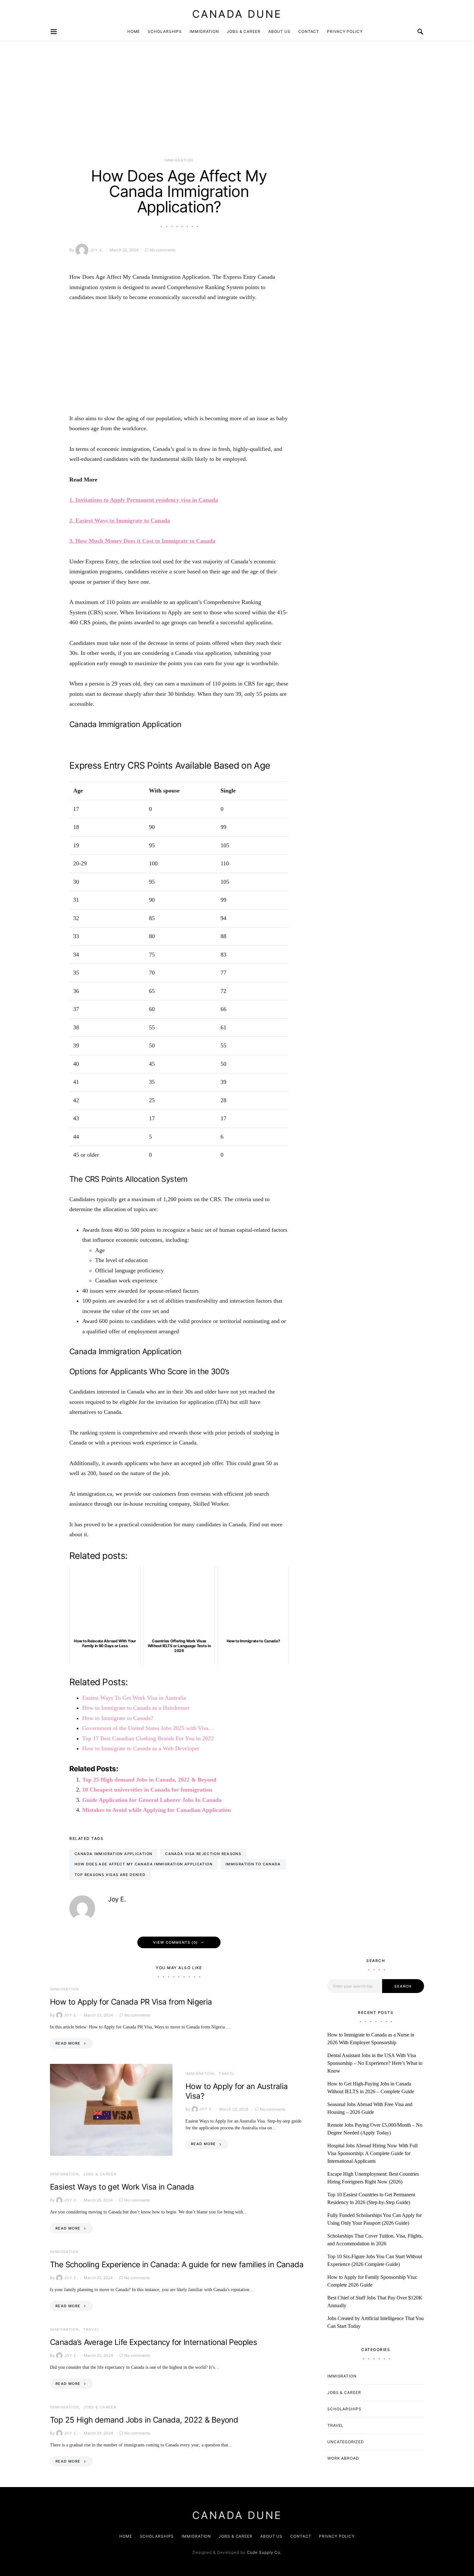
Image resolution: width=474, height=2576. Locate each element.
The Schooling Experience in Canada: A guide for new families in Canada (177, 2265)
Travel (227, 2074)
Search (403, 1986)
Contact (309, 31)
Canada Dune (237, 14)
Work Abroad (343, 2458)
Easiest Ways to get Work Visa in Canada (122, 2187)
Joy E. (97, 250)
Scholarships (165, 31)
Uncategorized (346, 2442)
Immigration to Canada (253, 1864)
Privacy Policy (345, 31)
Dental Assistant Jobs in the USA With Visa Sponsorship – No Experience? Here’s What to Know (375, 2063)
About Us (279, 31)
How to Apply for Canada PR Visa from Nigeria (131, 2002)
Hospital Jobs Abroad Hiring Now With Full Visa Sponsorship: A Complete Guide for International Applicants (372, 2153)
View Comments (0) (175, 1942)
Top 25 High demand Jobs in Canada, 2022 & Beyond (149, 1780)
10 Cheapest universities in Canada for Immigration (147, 1790)
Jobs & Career (244, 31)
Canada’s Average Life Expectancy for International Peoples (153, 2342)
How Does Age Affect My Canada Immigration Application (143, 1864)
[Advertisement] (179, 110)
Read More (68, 2043)
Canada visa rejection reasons (203, 1854)
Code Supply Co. (264, 2552)
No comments (163, 250)
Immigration (204, 31)
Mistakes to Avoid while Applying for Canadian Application (157, 1810)
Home (134, 31)
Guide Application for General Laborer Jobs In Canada (152, 1800)
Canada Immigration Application (113, 1854)
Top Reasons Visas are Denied (110, 1875)
